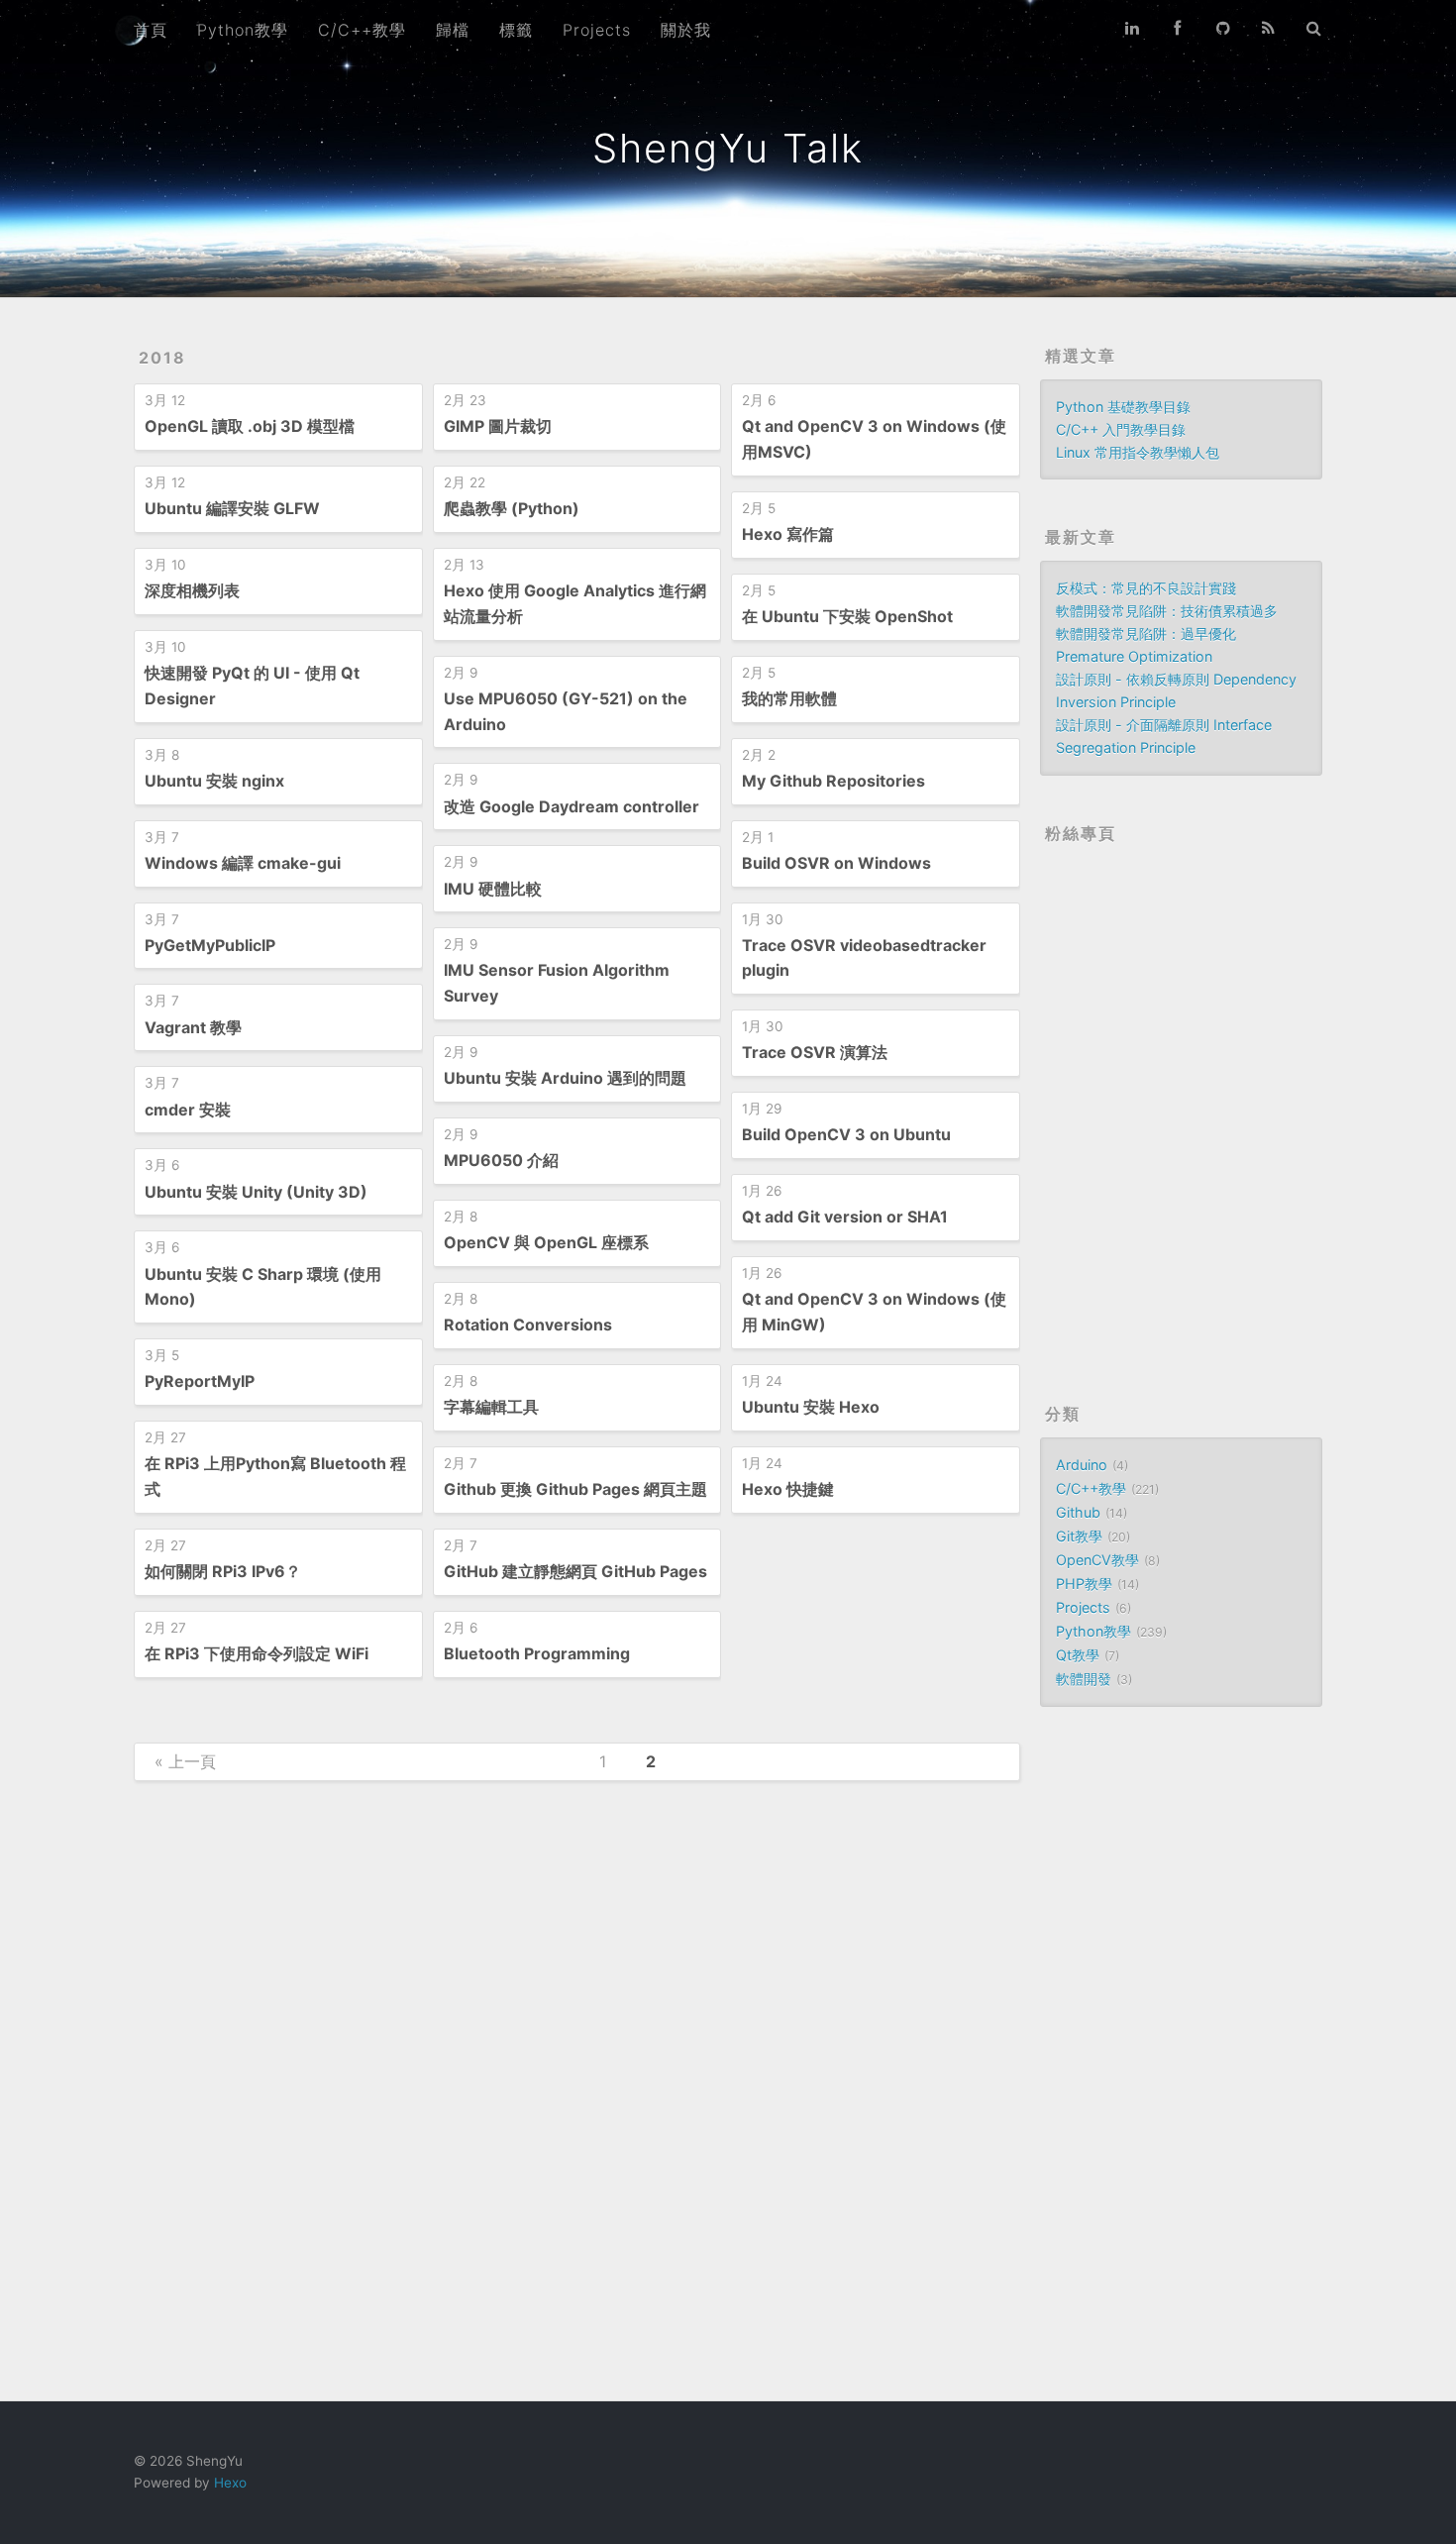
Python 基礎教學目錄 (1123, 407)
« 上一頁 (185, 1761)
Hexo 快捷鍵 (788, 1489)
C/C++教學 (362, 30)
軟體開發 (1084, 1679)
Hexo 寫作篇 (788, 534)
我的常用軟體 (789, 698)
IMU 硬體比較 (493, 889)
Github (1078, 1512)
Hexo (230, 2483)
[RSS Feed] (1269, 28)
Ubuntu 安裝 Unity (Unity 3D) (256, 1192)
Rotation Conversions (528, 1325)
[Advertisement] (1181, 2054)
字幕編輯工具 (491, 1407)
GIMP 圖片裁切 (498, 426)
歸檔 (453, 30)
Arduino (1082, 1465)
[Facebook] (1178, 28)
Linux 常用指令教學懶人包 (1138, 452)
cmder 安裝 (188, 1110)
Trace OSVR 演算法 (815, 1052)
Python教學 (243, 30)
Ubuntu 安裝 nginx (214, 781)
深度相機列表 (192, 590)
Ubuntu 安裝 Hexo (811, 1407)
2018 (162, 358)
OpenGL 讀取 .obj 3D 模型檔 (250, 426)
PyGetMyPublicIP (210, 945)
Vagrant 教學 (193, 1027)
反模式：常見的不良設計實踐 (1146, 588)
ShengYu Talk (728, 148)
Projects (597, 30)
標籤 (516, 30)
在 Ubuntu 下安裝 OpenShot (847, 616)
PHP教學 (1084, 1584)
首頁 (151, 30)
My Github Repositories (833, 781)
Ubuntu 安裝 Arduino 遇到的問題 (565, 1078)
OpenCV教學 (1097, 1560)
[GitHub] (1223, 28)
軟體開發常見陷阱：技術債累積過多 (1167, 611)
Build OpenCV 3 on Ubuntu (846, 1134)
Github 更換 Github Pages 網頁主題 (575, 1489)
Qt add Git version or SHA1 (845, 1217)
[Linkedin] (1132, 28)
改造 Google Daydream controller (572, 806)
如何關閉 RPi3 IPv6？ (223, 1571)
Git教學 (1079, 1536)
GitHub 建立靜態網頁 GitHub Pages (575, 1571)
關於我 (686, 30)
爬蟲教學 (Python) (512, 508)
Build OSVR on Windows (836, 863)
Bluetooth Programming (537, 1653)
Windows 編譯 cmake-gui (243, 863)
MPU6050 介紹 (501, 1160)
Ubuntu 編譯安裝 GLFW (232, 508)
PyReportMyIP (200, 1381)
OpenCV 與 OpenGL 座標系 (546, 1242)
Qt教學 (1078, 1655)
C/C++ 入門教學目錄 (1121, 429)
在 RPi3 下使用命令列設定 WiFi (257, 1653)
